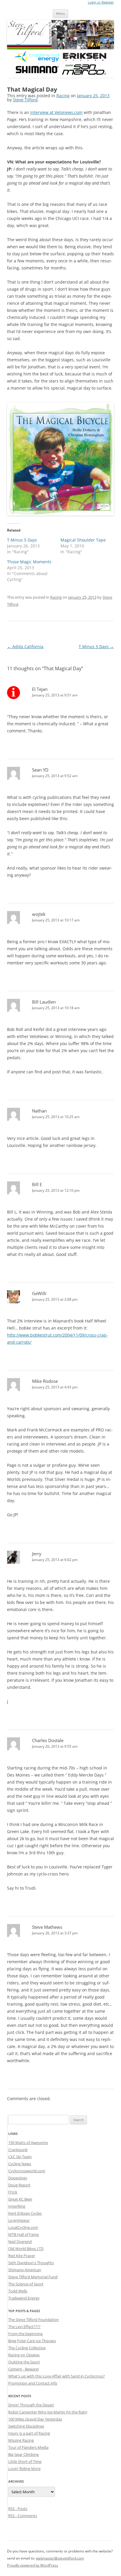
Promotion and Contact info (33, 2383)
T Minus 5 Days (22, 540)
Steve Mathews (47, 1927)
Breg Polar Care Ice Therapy (32, 2341)
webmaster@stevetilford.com (60, 2558)
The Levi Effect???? (24, 2327)
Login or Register (101, 2)
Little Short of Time (25, 2461)
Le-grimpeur (19, 2220)
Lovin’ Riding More (24, 2469)
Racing (63, 96)
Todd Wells (18, 2291)
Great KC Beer (20, 2199)
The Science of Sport (26, 2284)
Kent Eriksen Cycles (25, 2213)
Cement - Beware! (23, 2369)
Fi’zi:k (13, 2192)
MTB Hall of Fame (23, 2234)
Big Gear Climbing (23, 2454)
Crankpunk (18, 2150)
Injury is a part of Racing (29, 2433)
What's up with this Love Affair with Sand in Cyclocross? (57, 2376)
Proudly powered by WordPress (33, 2565)
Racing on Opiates (24, 2355)
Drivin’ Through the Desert (31, 2405)
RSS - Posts (18, 2509)
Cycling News (20, 2164)
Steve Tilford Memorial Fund (33, 2277)
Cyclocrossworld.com (27, 2171)
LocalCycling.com (23, 2227)
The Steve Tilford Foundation (33, 2320)
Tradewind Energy (24, 2298)
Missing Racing (21, 2440)
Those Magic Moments (29, 562)
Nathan (39, 1111)
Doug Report (19, 2185)
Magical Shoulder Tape (83, 540)
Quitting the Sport (24, 2362)
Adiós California (25, 647)
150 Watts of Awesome (28, 2143)
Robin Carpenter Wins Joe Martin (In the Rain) (48, 2412)
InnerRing (17, 2206)
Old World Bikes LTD (26, 2249)
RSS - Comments (23, 2516)
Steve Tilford (25, 100)
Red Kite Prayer (22, 2256)
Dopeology (18, 2178)
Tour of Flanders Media (28, 2447)
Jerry (37, 1554)
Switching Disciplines (26, 2426)
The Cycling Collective (27, 2348)
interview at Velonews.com (56, 112)
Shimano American (25, 2270)
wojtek (39, 914)
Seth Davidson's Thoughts (31, 2263)
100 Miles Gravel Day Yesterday (35, 2419)
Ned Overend (20, 2241)
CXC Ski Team (20, 2157)
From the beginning (25, 2334)
